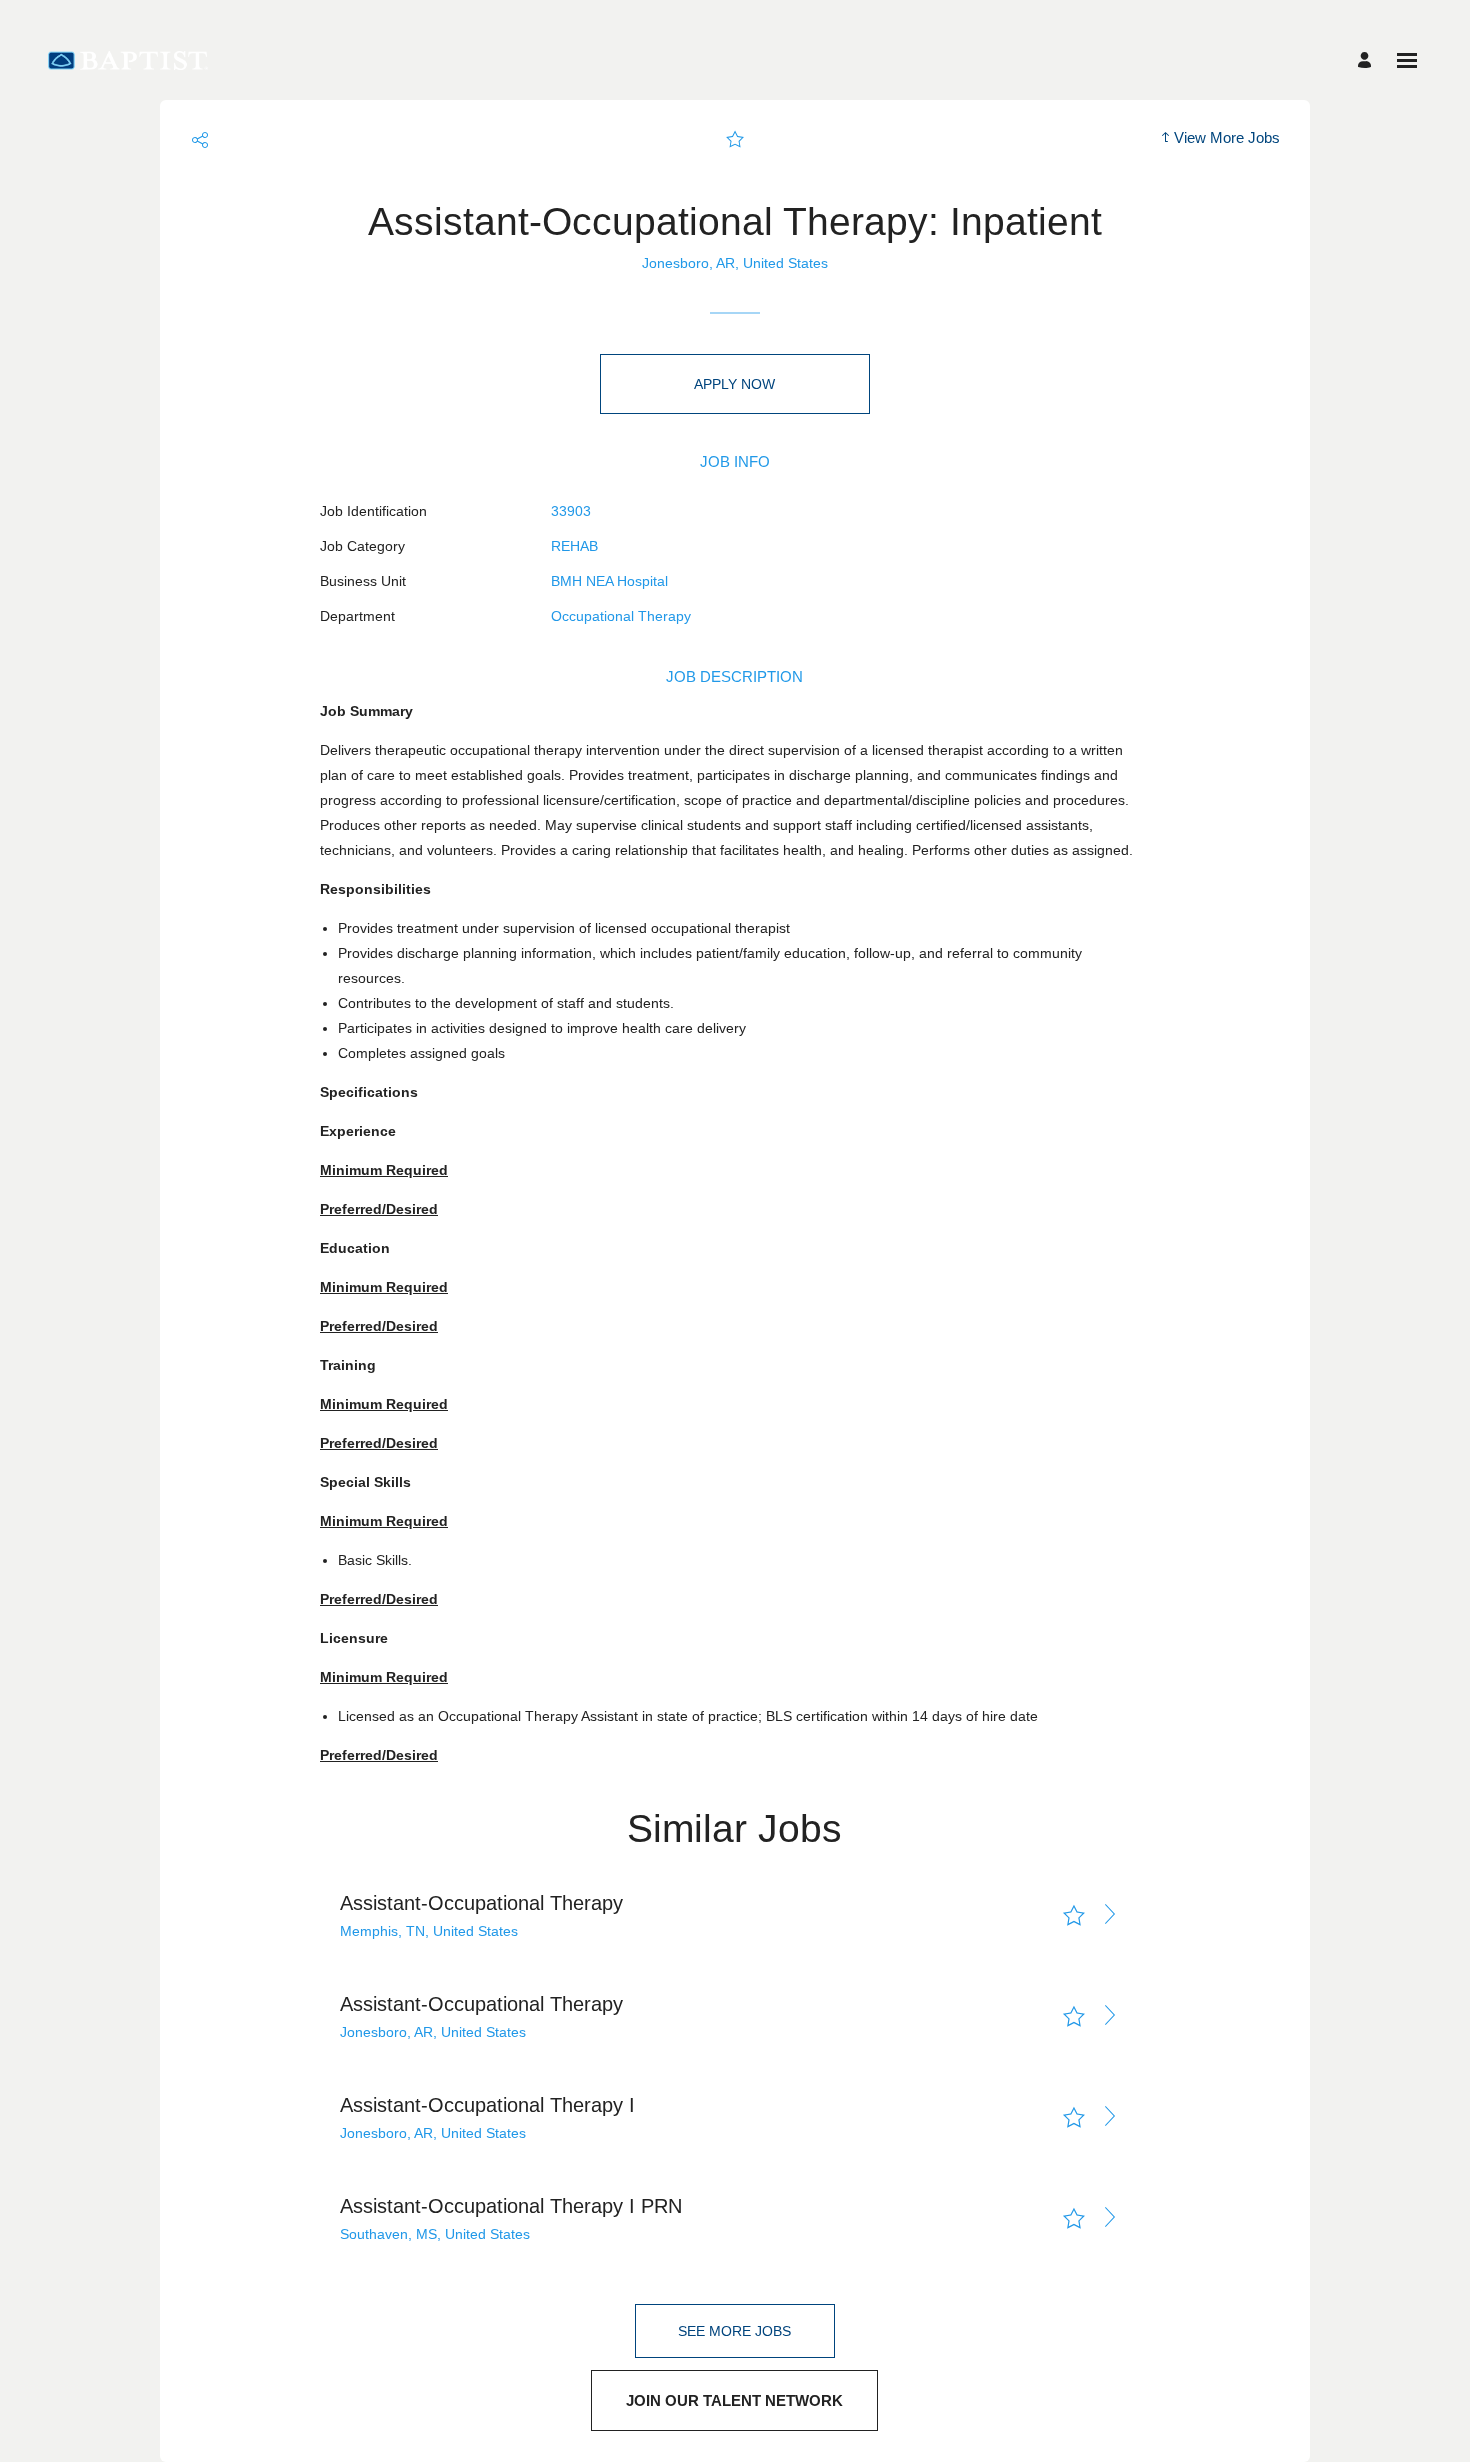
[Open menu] (1407, 60)
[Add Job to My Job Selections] (735, 140)
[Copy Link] (200, 140)
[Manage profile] (1367, 60)
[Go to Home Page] (128, 60)
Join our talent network (734, 2400)
